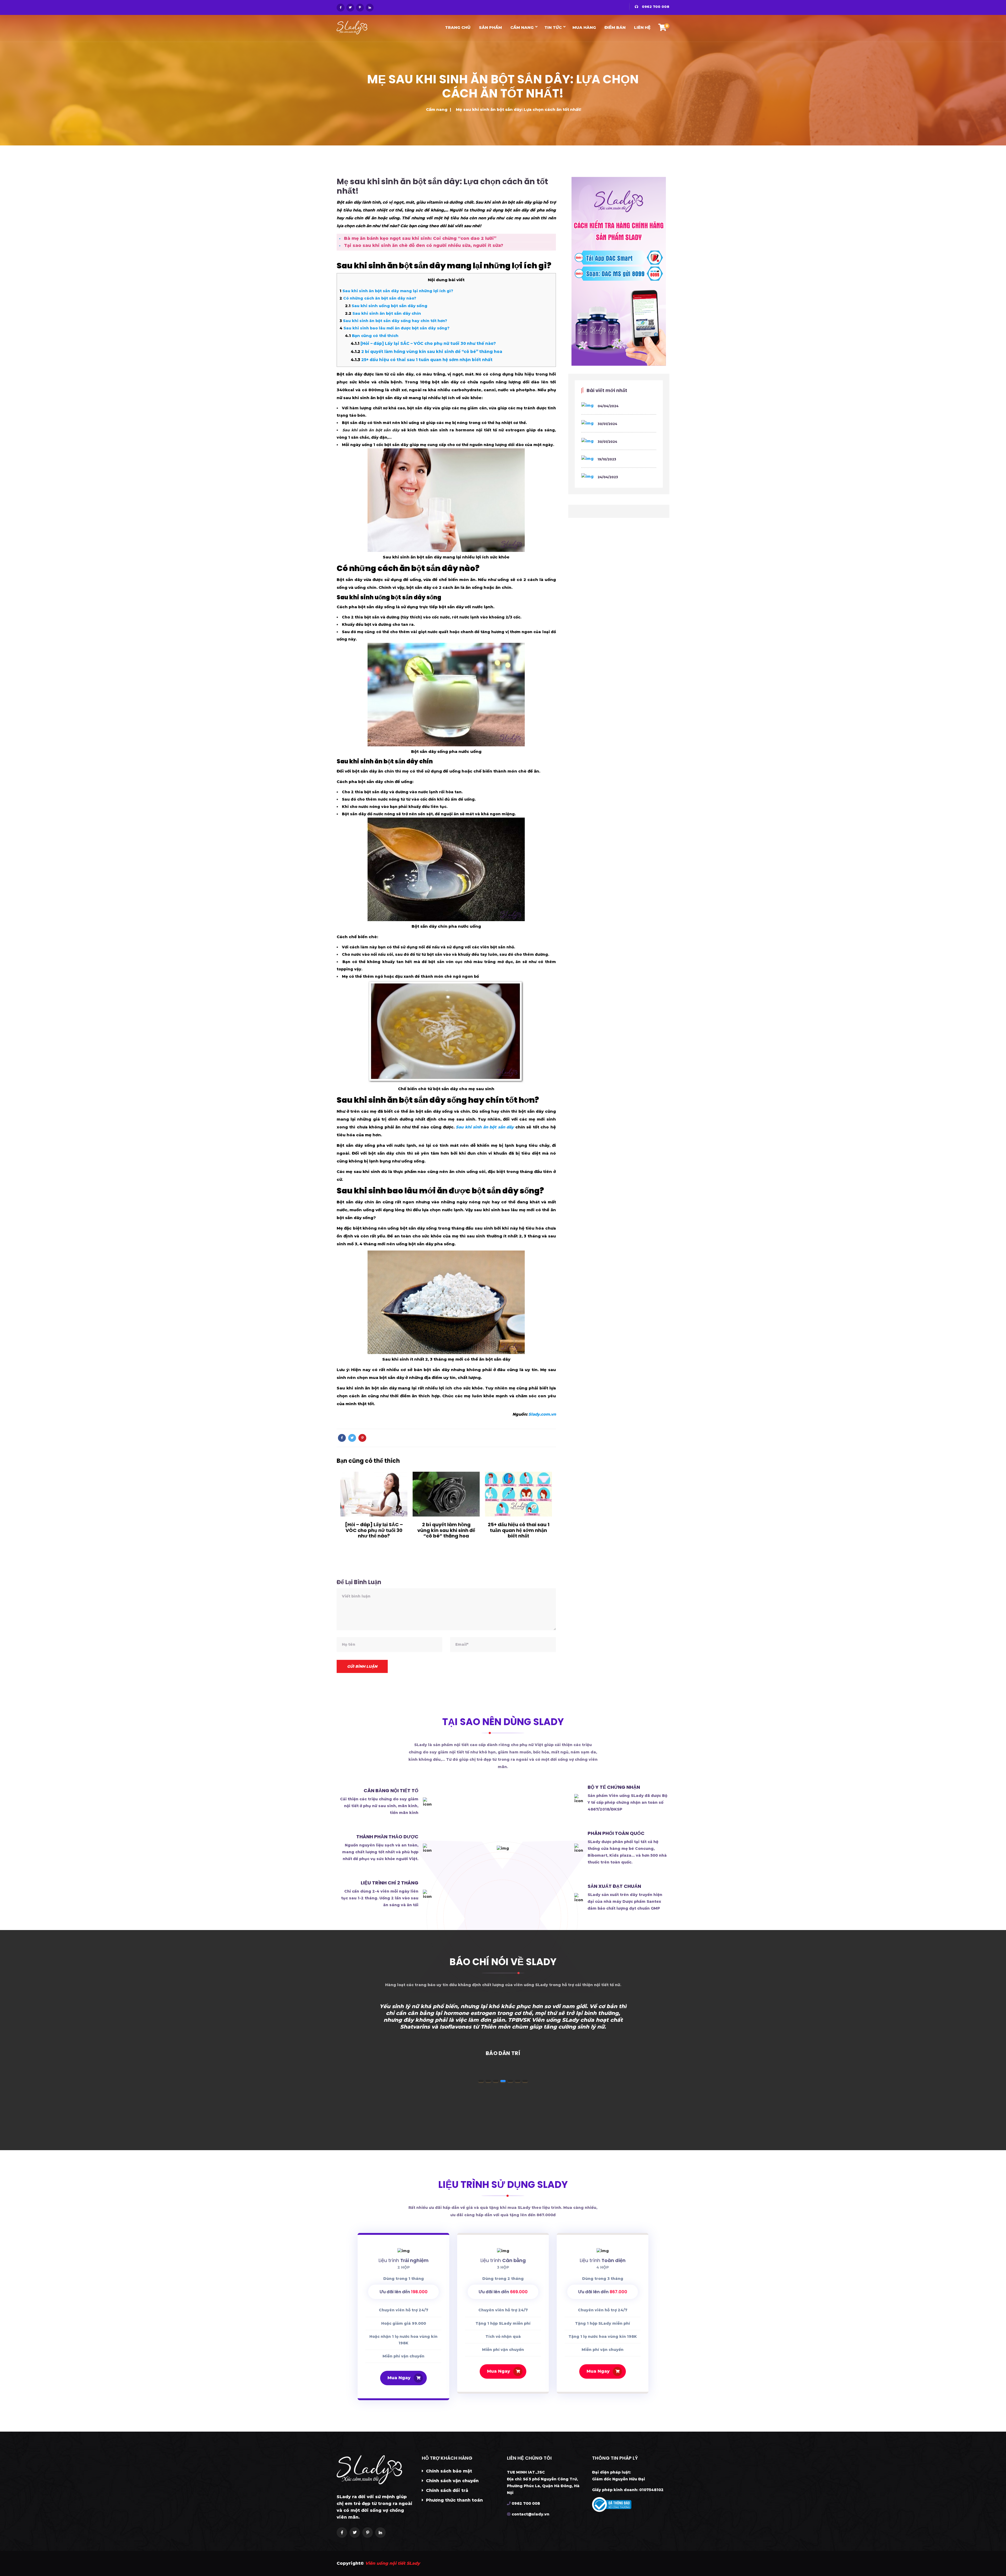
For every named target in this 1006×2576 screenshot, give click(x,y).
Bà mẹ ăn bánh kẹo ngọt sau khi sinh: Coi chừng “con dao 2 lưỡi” (420, 238)
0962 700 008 (655, 7)
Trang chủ (458, 27)
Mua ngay (499, 2371)
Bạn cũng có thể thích (372, 336)
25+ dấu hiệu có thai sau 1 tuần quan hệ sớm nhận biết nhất (422, 360)
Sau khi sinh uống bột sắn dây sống (386, 306)
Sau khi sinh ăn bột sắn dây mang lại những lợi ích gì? (396, 291)
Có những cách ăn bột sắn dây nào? (378, 298)
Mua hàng (584, 27)
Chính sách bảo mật (448, 2471)
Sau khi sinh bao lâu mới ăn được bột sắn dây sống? (395, 328)
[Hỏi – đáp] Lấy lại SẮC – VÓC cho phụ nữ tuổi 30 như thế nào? (423, 343)
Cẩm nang (522, 27)
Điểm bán (615, 27)
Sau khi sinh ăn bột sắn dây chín (383, 313)
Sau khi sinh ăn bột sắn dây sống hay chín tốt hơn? (393, 321)
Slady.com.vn (542, 1414)
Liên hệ (642, 27)
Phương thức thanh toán (454, 2500)
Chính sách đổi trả (446, 2490)
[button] (481, 2081)
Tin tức (553, 27)
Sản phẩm (490, 27)
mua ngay (399, 2378)
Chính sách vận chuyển (452, 2481)
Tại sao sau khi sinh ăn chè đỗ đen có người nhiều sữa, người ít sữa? (424, 245)
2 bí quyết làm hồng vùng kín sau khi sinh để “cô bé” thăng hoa (427, 352)
